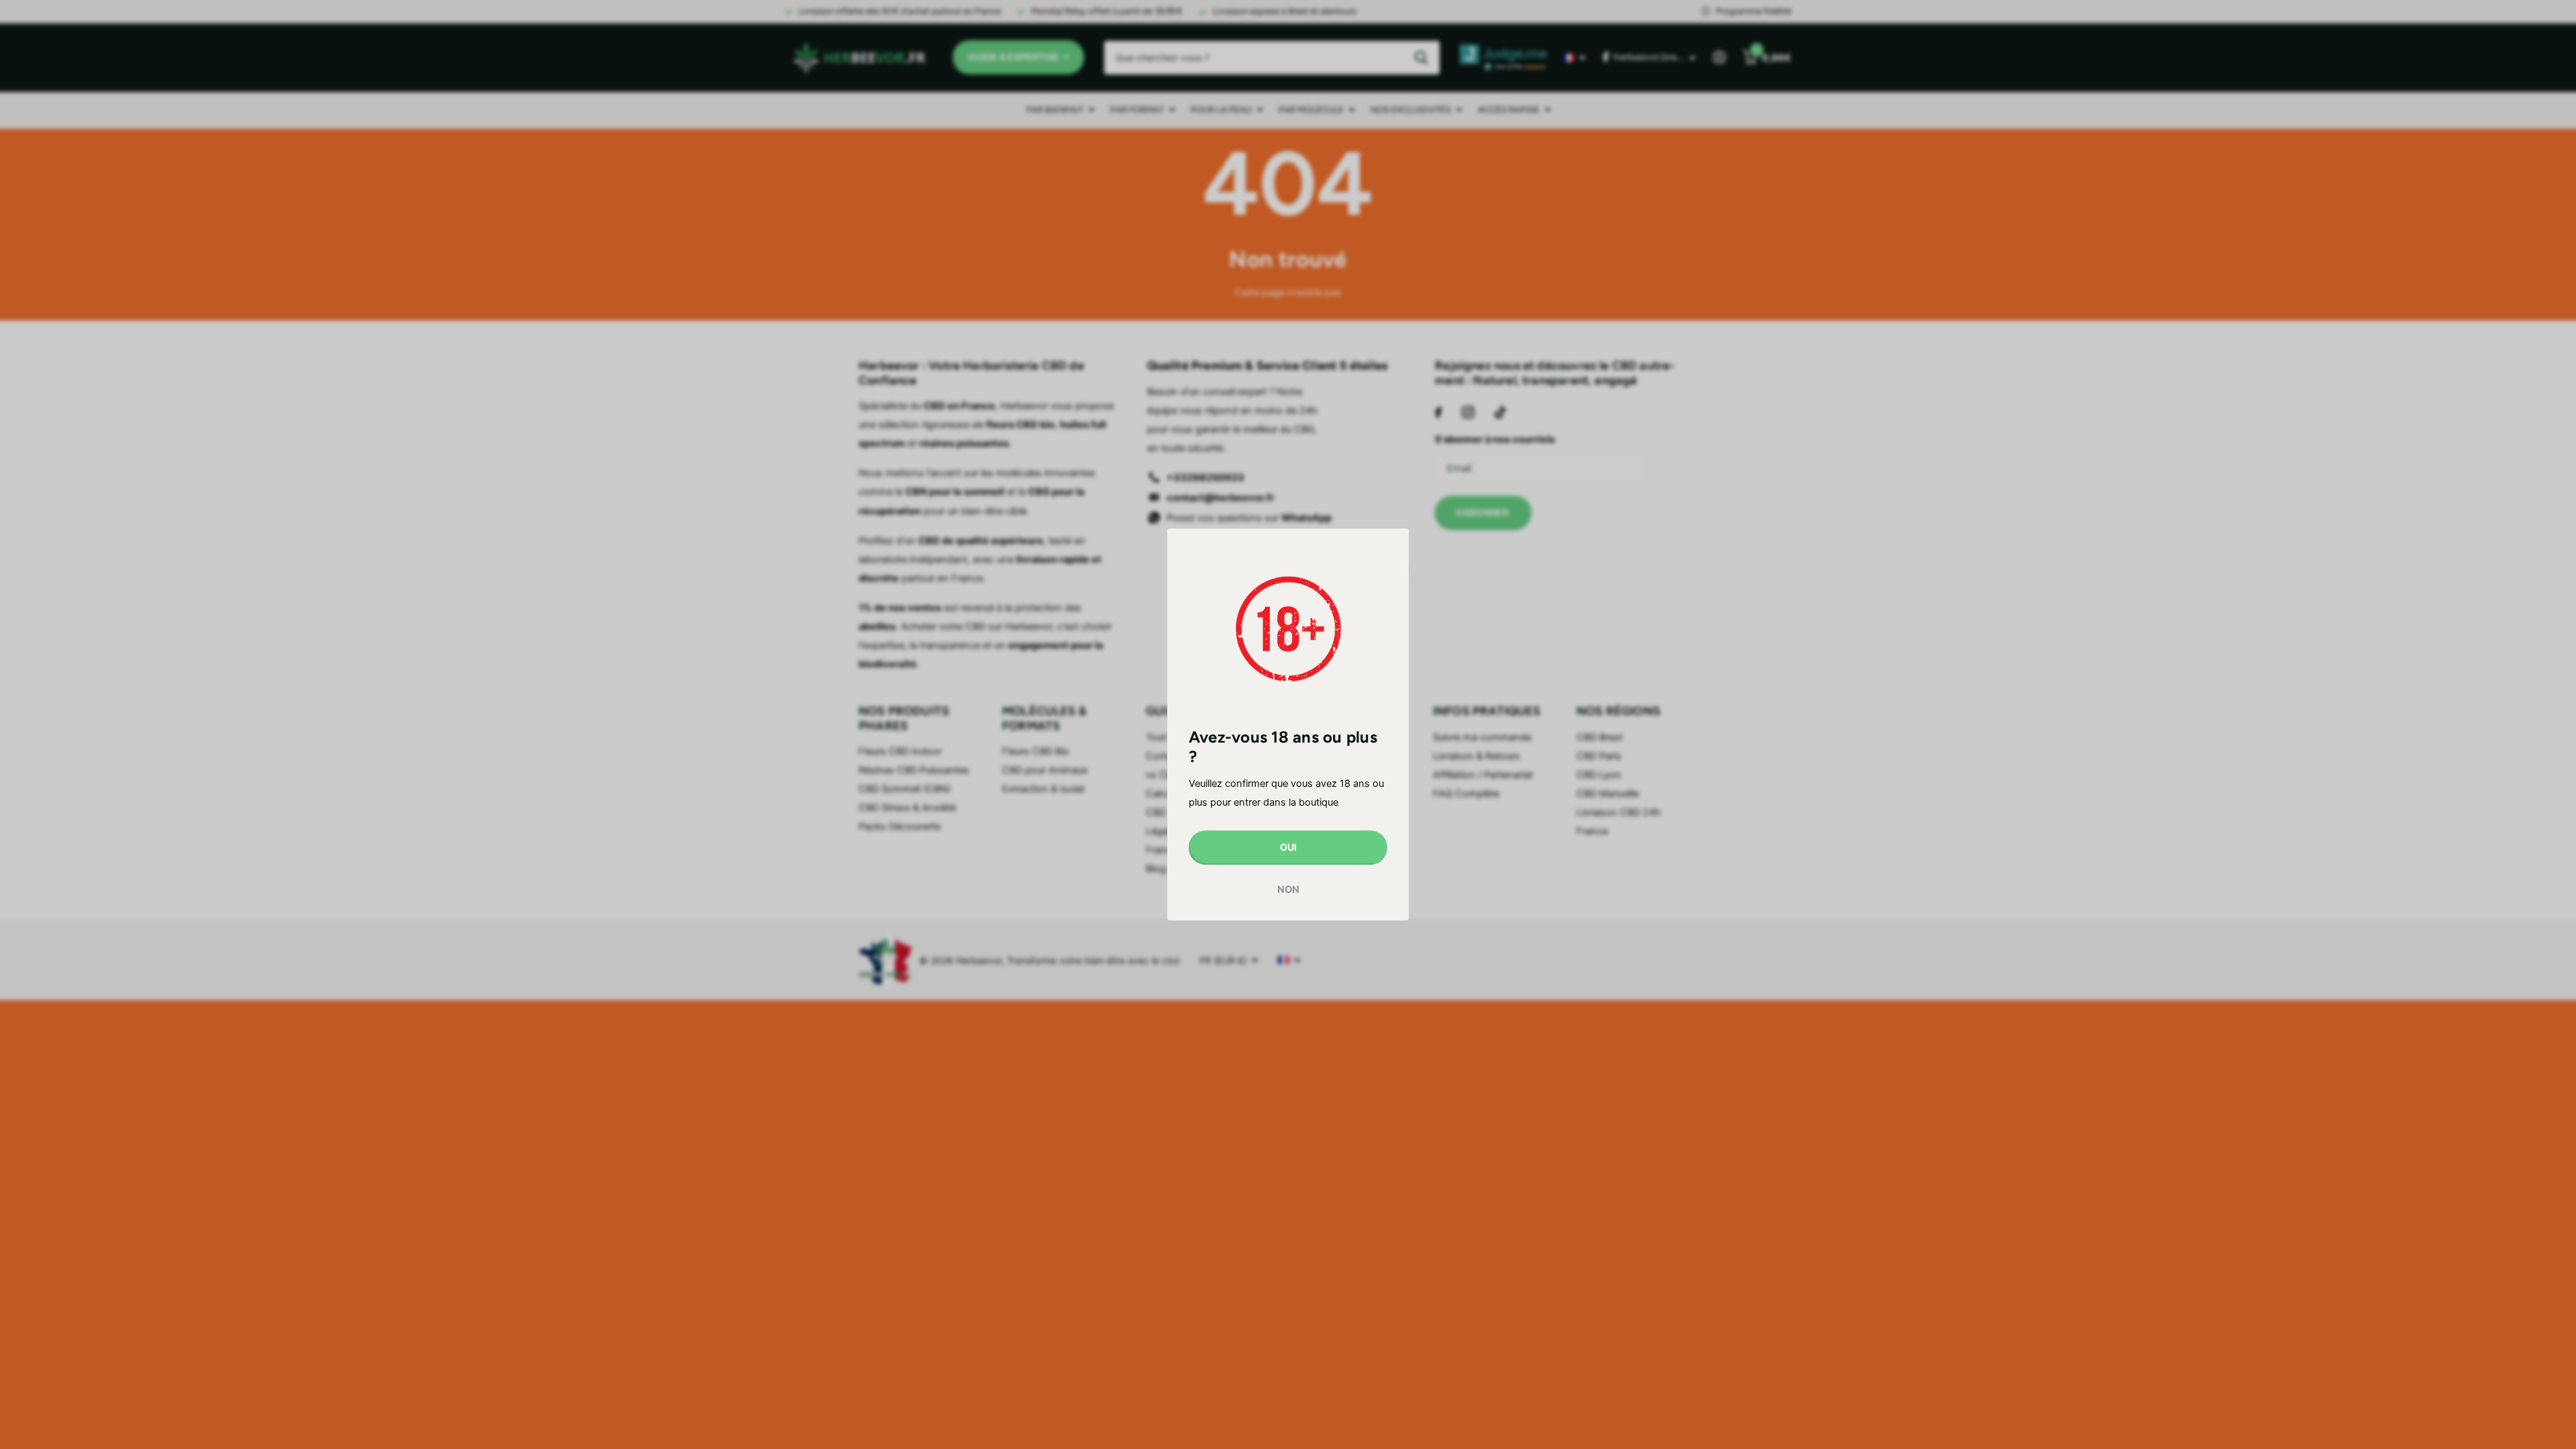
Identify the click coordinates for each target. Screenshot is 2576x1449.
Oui (1288, 847)
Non (1288, 889)
